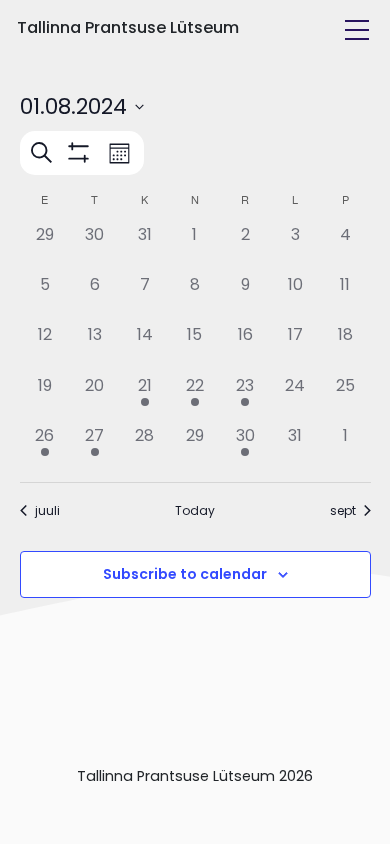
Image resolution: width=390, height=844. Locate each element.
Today (195, 511)
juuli (47, 511)
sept (343, 511)
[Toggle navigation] (357, 30)
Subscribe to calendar (185, 574)
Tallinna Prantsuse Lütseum (128, 27)
